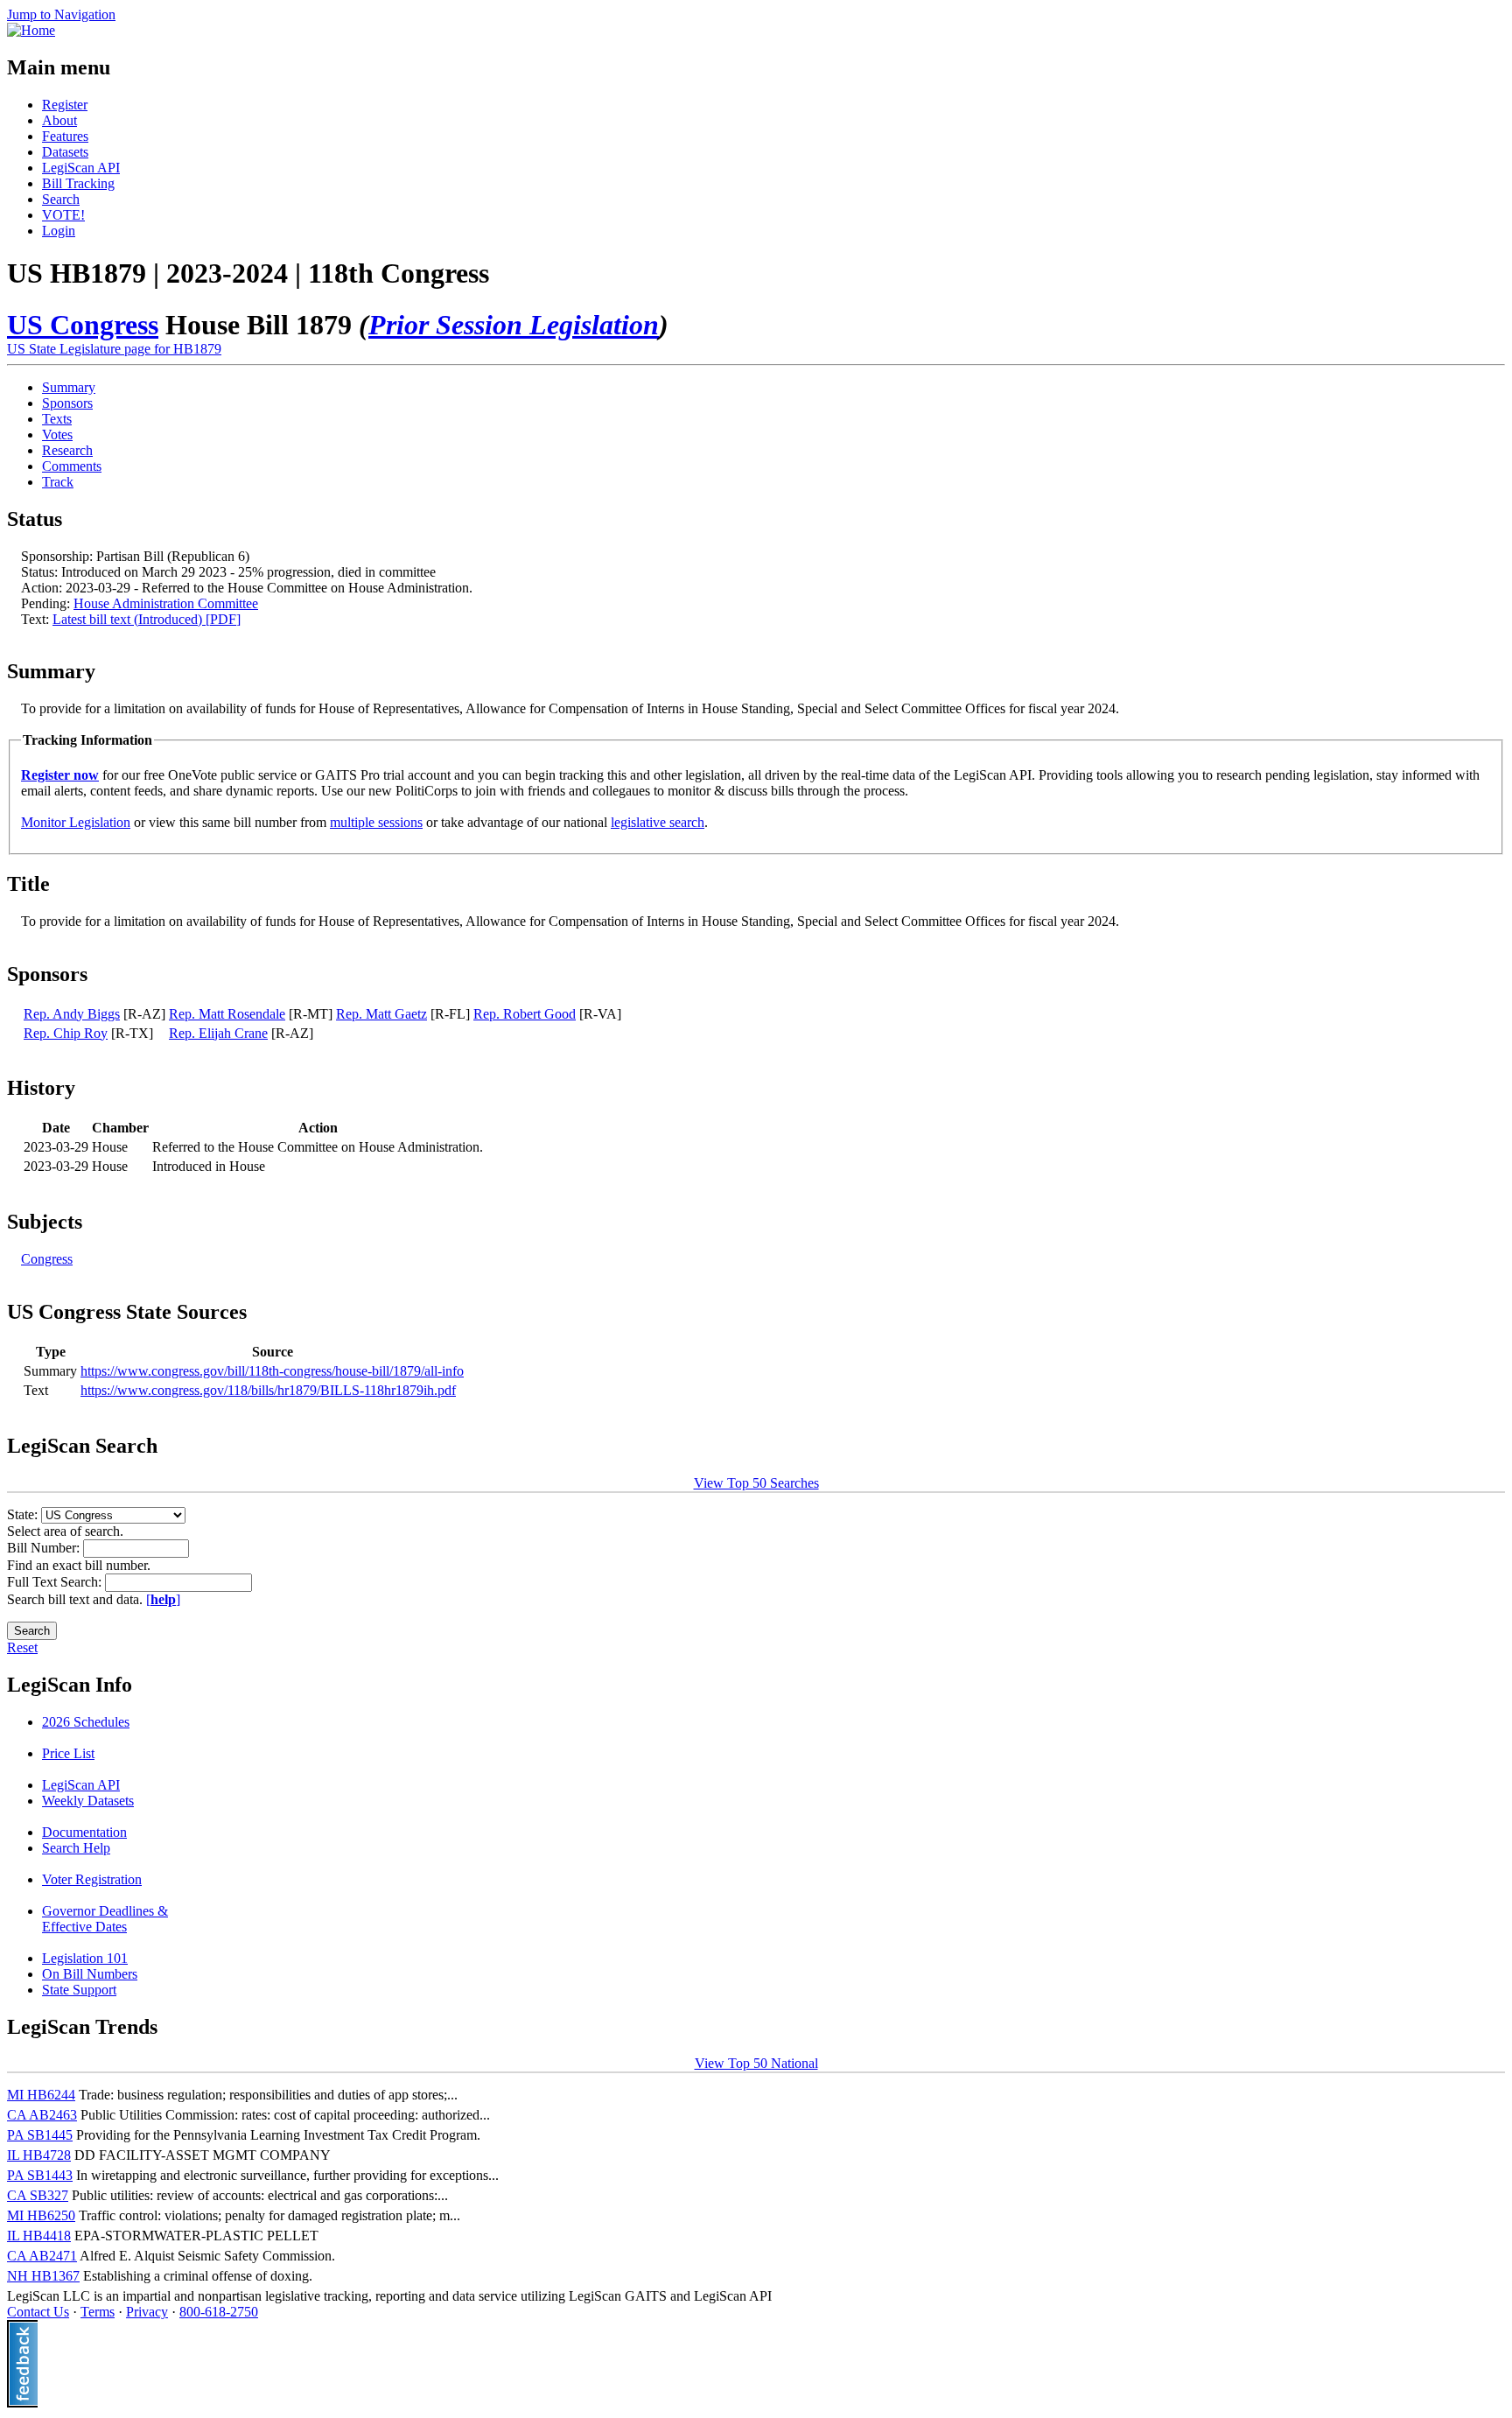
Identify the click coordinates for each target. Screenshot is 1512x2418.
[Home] (31, 30)
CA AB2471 (42, 2256)
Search (61, 199)
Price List (68, 1753)
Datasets (65, 152)
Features (65, 136)
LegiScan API (81, 168)
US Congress (83, 325)
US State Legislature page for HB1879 (114, 349)
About (59, 120)
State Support (79, 1990)
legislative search (658, 822)
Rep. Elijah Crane (218, 1033)
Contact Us (38, 2312)
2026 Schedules (86, 1722)
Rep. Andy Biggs (72, 1014)
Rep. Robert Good (525, 1014)
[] (163, 1599)
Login (59, 231)
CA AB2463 (42, 2115)
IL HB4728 (39, 2155)
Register (65, 105)
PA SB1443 (40, 2175)
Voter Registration (92, 1879)
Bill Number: (45, 1548)
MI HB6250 (41, 2215)
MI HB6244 (41, 2095)
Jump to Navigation (61, 14)
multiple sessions (376, 822)
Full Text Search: (56, 1582)
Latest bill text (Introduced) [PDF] (147, 619)
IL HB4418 (39, 2236)
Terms (98, 2312)
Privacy (147, 2312)
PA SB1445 (40, 2135)
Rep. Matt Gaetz (381, 1014)
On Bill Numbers (90, 1974)
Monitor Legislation (76, 822)
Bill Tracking (78, 183)
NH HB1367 (43, 2276)
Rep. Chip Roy (66, 1033)
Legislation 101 (85, 1958)
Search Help (76, 1848)
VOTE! (63, 215)
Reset (22, 1647)
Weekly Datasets (88, 1801)
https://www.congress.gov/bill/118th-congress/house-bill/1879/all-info (272, 1371)
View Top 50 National (756, 2063)
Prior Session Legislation (514, 325)
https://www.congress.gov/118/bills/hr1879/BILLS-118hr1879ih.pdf (268, 1390)
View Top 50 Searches (756, 1483)
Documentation (84, 1832)
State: (24, 1514)
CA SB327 (38, 2195)
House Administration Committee (166, 603)
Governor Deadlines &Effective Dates (105, 1919)
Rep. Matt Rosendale (227, 1014)
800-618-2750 (219, 2312)
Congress (47, 1259)
